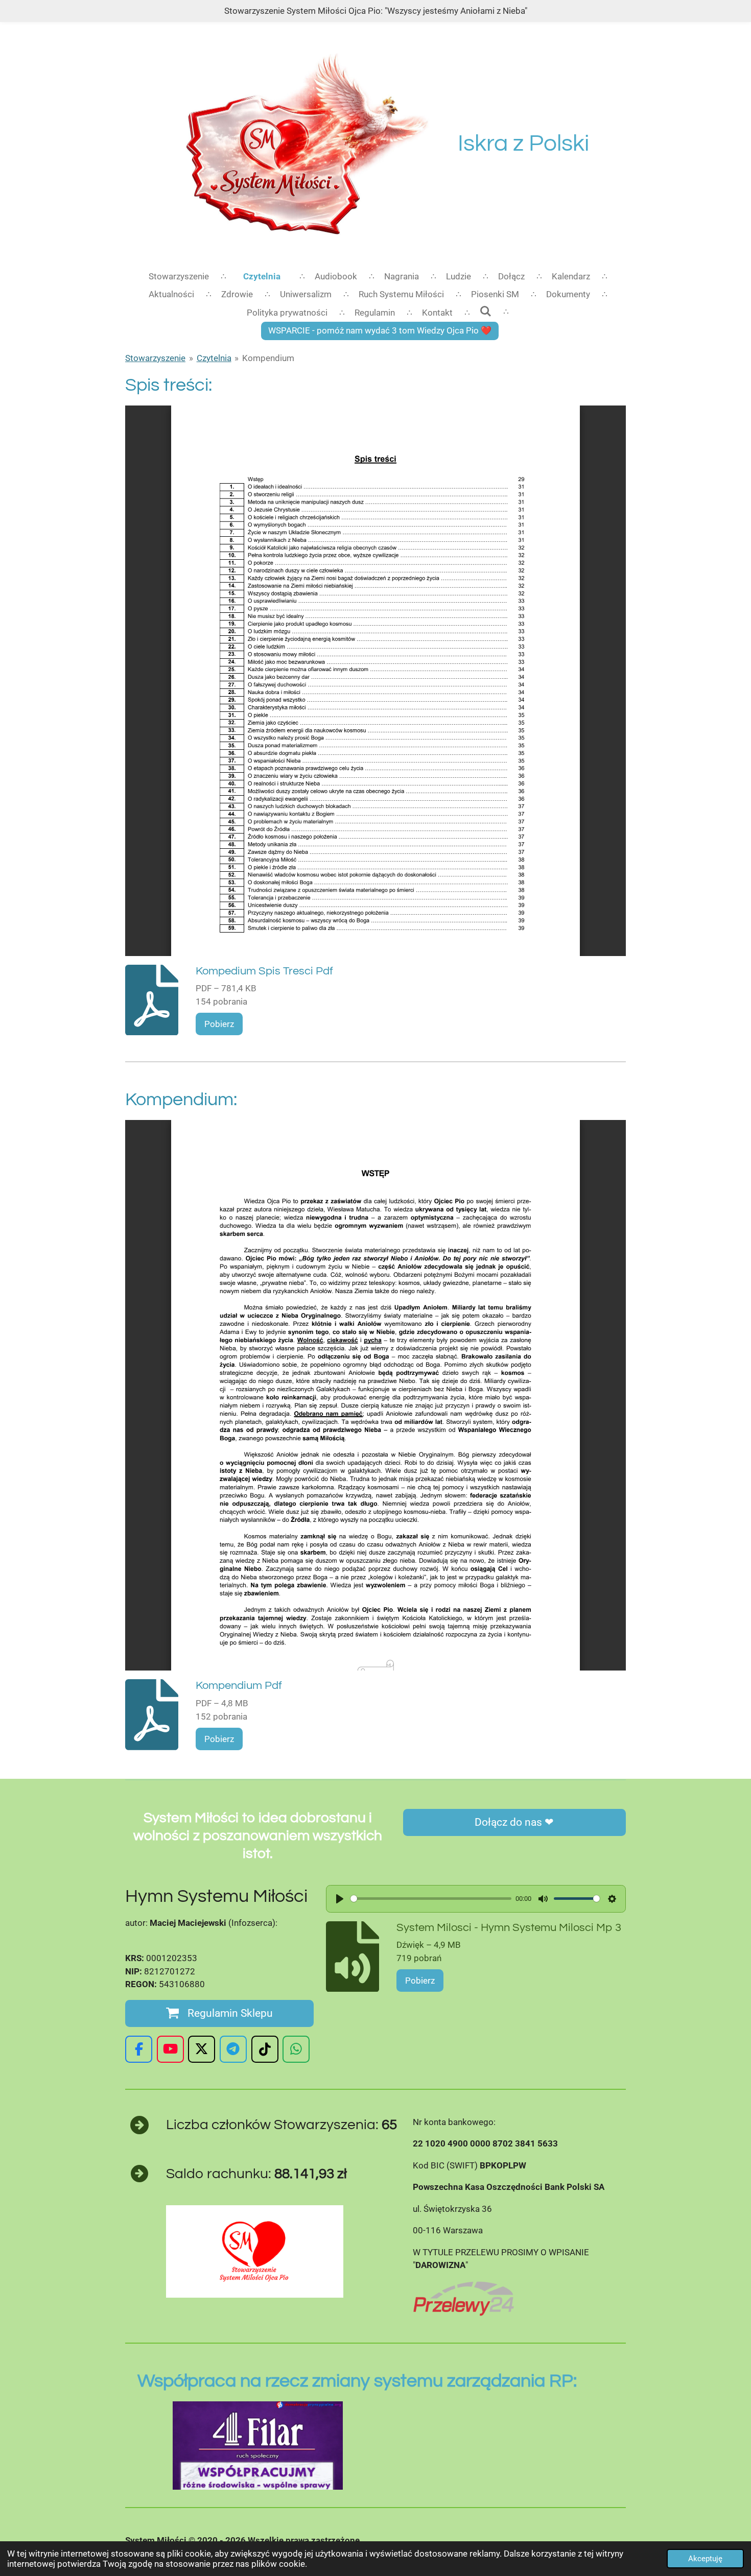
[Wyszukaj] (486, 312)
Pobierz (219, 1024)
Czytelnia (214, 358)
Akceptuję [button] (705, 2559)
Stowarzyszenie (155, 358)
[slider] (431, 1899)
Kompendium (268, 358)
